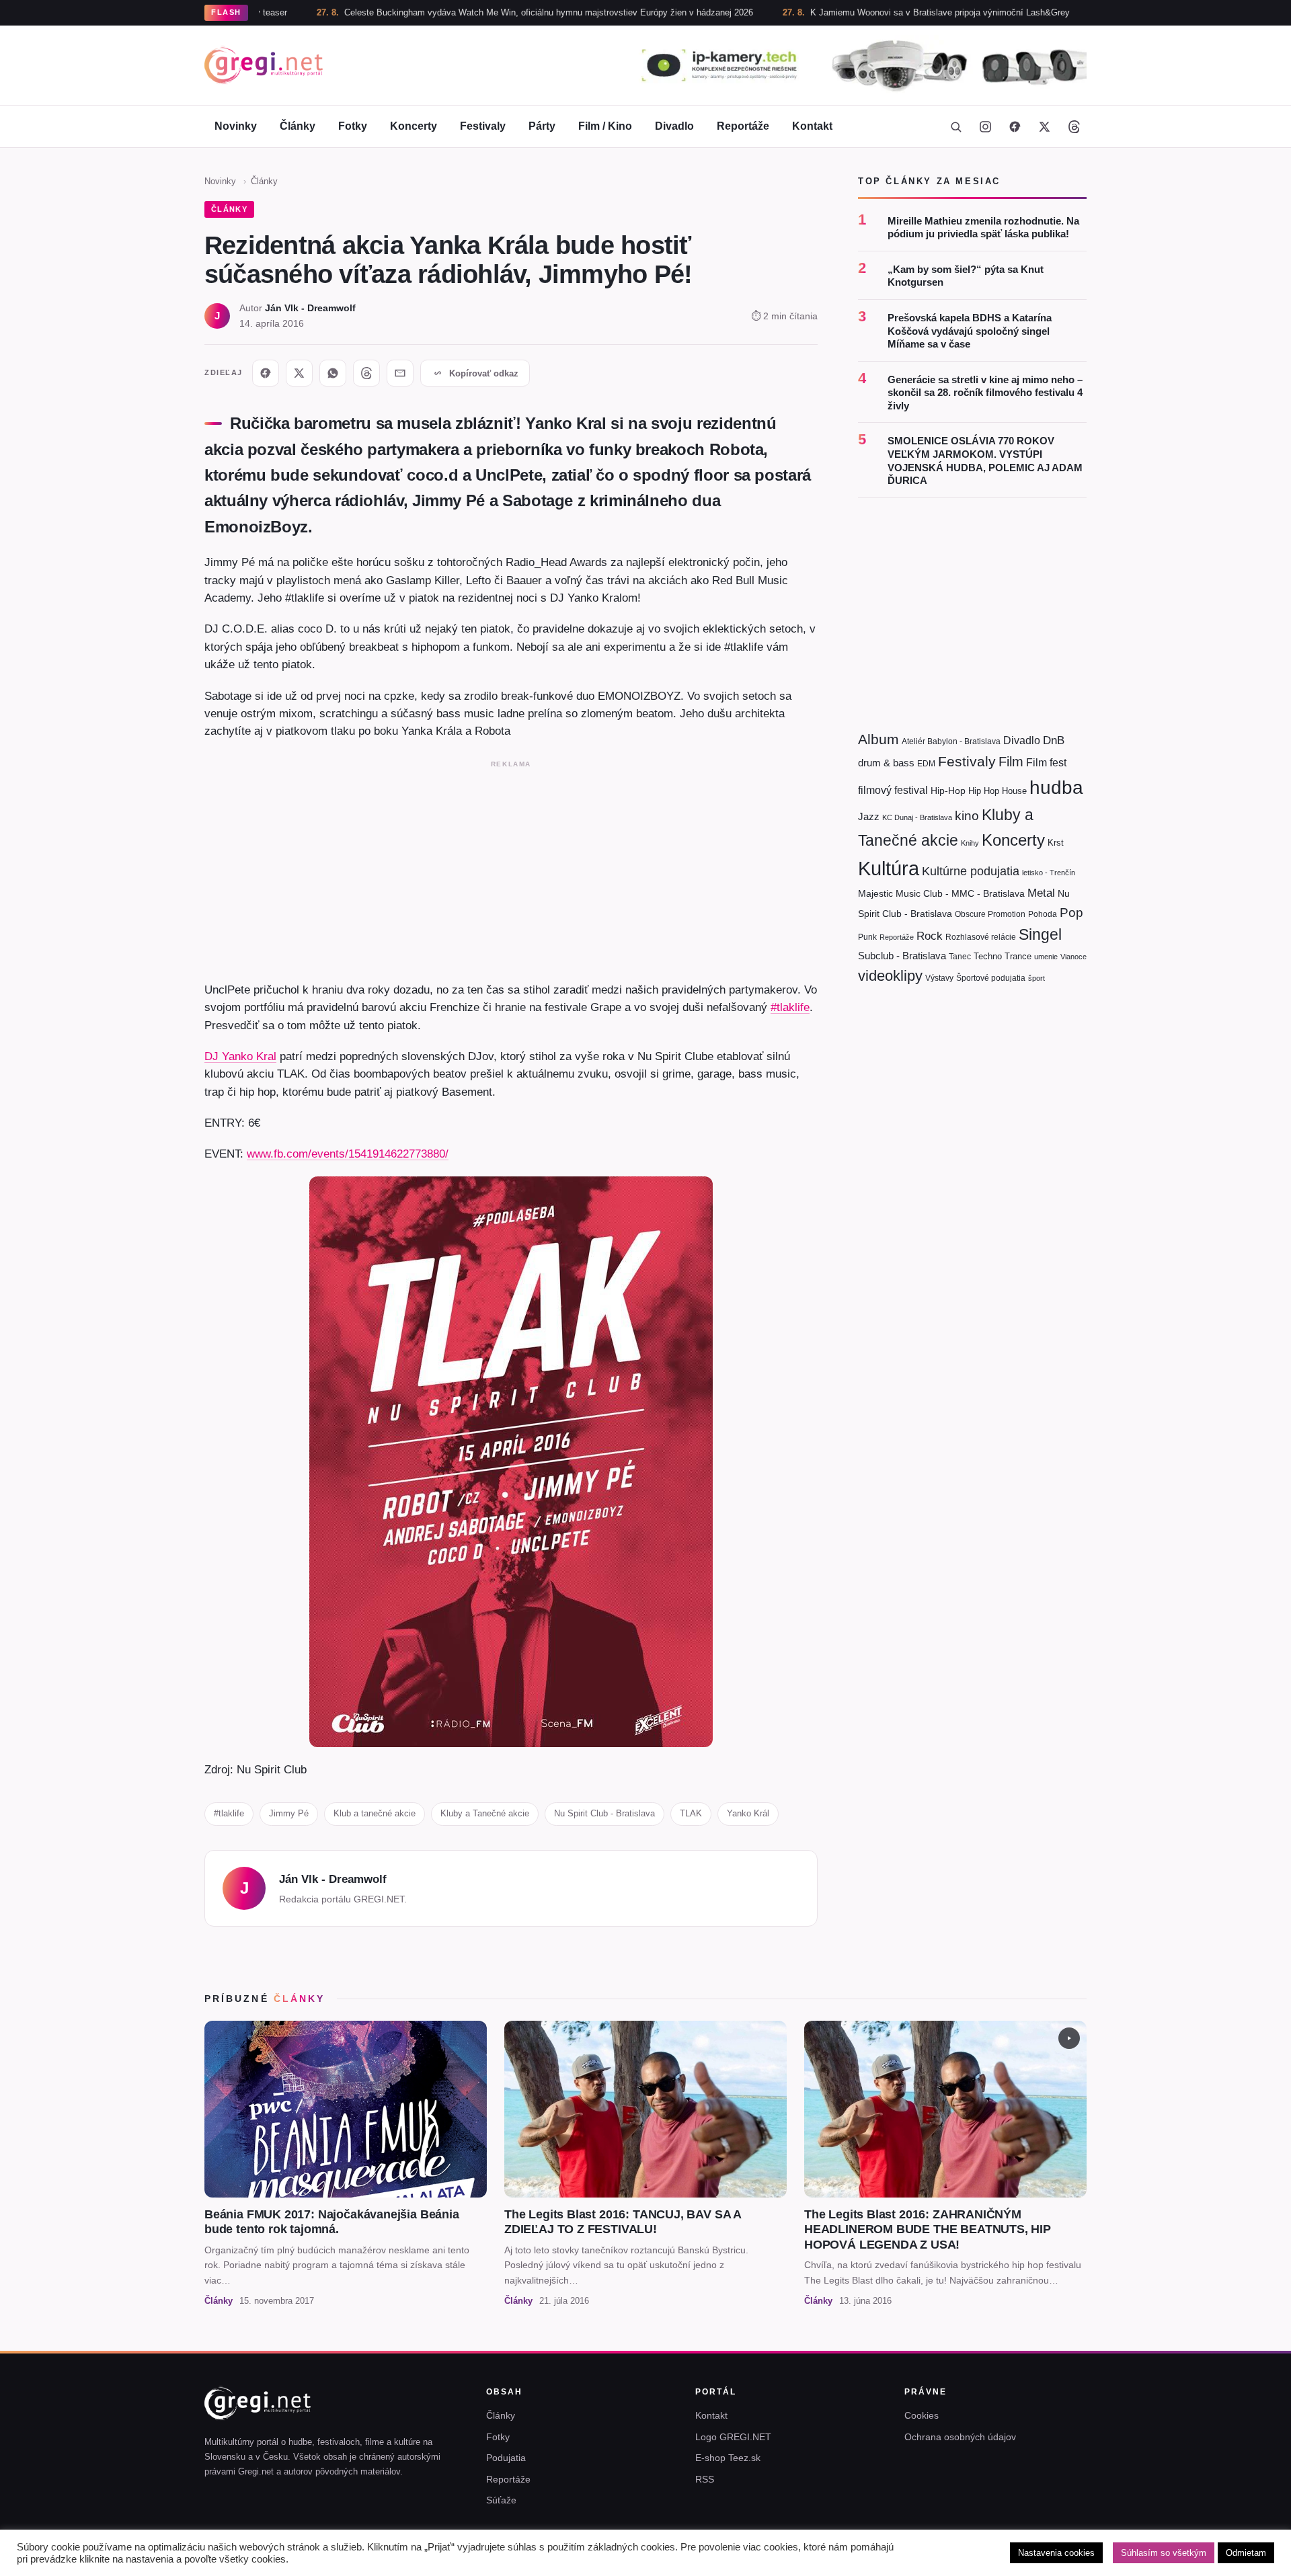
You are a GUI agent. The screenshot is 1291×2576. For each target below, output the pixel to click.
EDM (926, 763)
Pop (1071, 913)
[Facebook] (1015, 126)
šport (1036, 978)
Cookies (922, 2415)
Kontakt (812, 126)
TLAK (691, 1813)
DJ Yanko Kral (240, 1056)
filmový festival (893, 790)
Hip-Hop (948, 791)
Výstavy (939, 978)
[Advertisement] (511, 868)
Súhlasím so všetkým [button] (1164, 2553)
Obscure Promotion (990, 914)
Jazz (869, 816)
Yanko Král (748, 1813)
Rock (930, 936)
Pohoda (1043, 914)
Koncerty (414, 126)
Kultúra (889, 868)
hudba (1056, 788)
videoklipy (890, 976)
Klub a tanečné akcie (375, 1813)
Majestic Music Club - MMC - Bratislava (941, 893)
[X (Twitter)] (1044, 126)
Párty (542, 126)
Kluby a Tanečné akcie (485, 1813)
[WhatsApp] (333, 373)
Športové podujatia (991, 978)
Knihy (970, 843)
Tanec (960, 957)
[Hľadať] (955, 126)
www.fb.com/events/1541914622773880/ (348, 1154)
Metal (1041, 893)
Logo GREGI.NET (733, 2437)
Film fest (1046, 763)
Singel (1040, 935)
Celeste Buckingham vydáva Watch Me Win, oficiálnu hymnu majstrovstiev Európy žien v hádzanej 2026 (460, 12)
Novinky (236, 126)
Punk (867, 937)
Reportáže (743, 126)
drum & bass (886, 763)
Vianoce (1073, 957)
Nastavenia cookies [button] (1056, 2553)
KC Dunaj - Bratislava (917, 817)
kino (967, 816)
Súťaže (501, 2500)
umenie (1046, 957)
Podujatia (506, 2458)
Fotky (353, 126)
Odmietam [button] (1246, 2553)
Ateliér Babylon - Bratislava (951, 741)
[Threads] (1074, 126)
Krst (1056, 843)
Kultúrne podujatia (971, 871)
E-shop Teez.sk (728, 2458)
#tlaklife (790, 1007)
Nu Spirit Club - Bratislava (604, 1813)
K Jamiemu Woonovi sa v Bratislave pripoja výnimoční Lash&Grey (852, 12)
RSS (705, 2479)
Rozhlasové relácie (981, 937)
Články (298, 126)
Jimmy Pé (289, 1813)
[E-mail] (400, 373)
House (1014, 791)
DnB (1054, 740)
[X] (299, 373)
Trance (1018, 956)
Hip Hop (984, 791)
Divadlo (674, 126)
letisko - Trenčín (1049, 873)
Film (1011, 762)
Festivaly (483, 126)
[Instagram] (985, 126)
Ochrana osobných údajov (960, 2437)
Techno (988, 956)
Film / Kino (605, 126)
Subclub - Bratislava (902, 956)
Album (878, 739)
